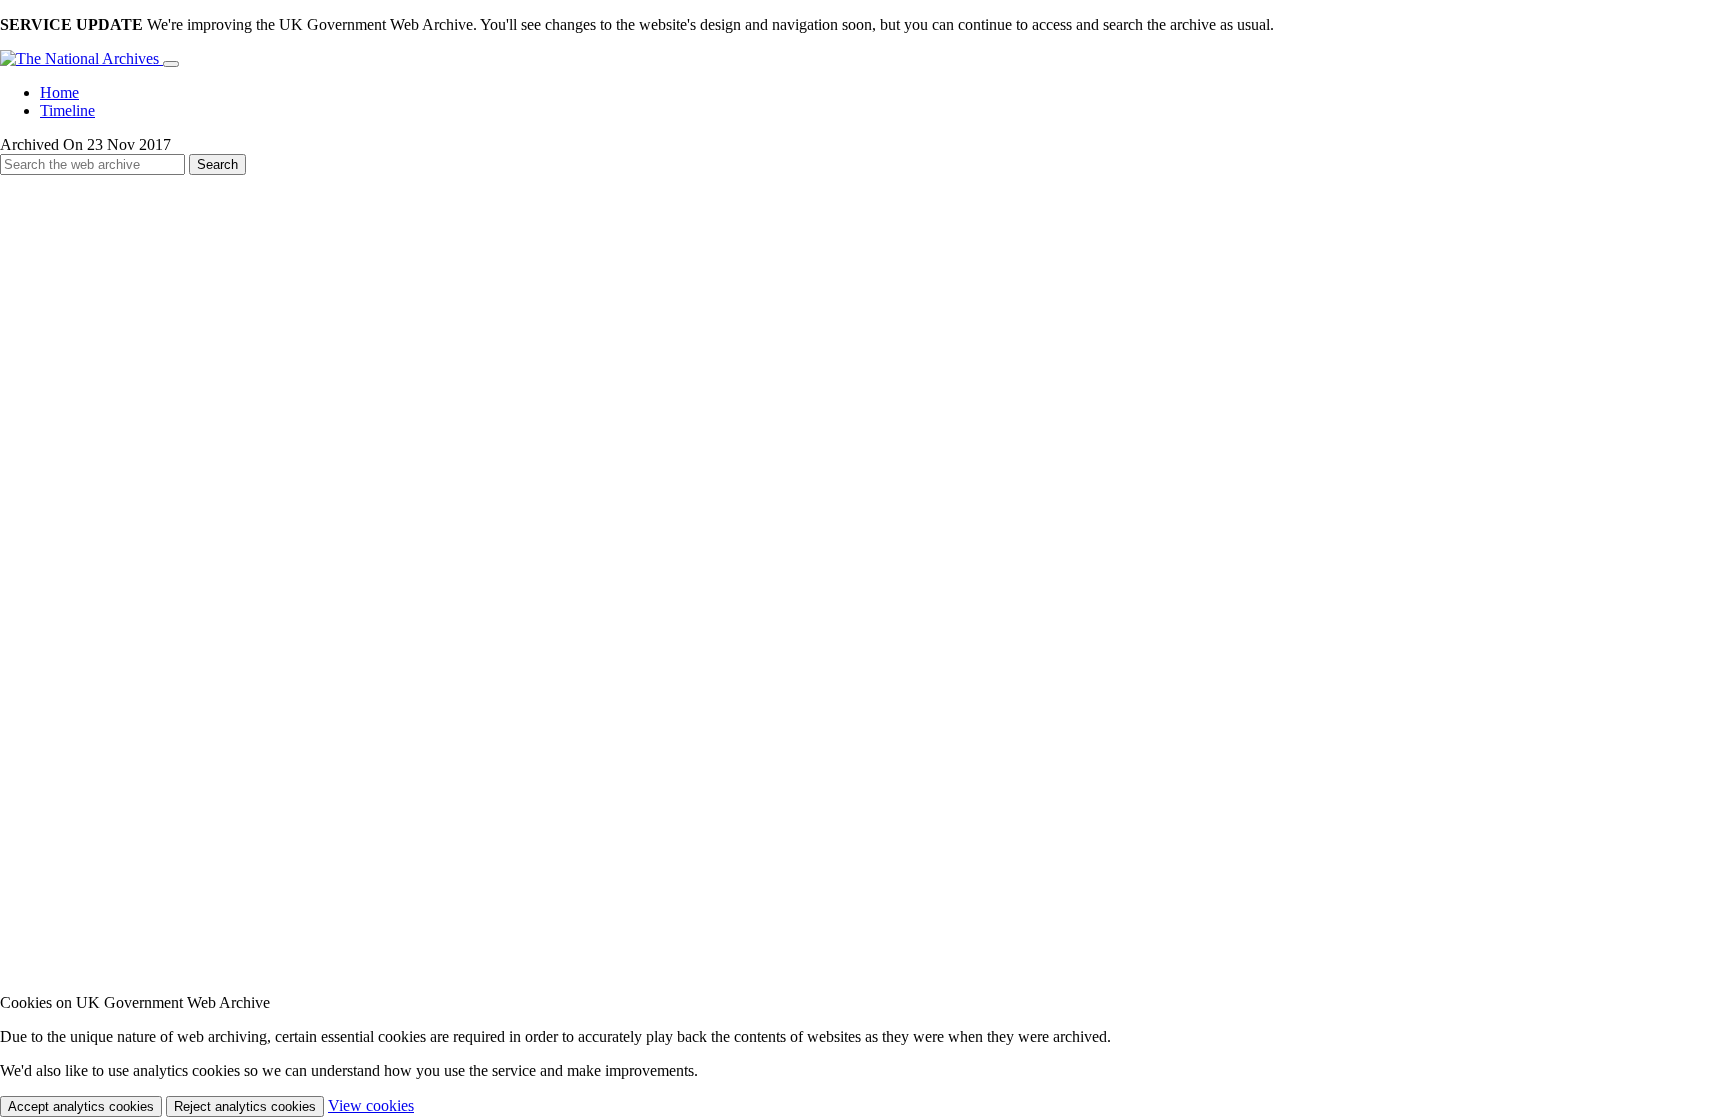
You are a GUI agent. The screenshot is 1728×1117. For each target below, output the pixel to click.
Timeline (67, 110)
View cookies (371, 1105)
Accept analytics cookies (81, 1106)
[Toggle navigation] (171, 64)
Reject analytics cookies (245, 1106)
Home (59, 92)
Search (217, 164)
